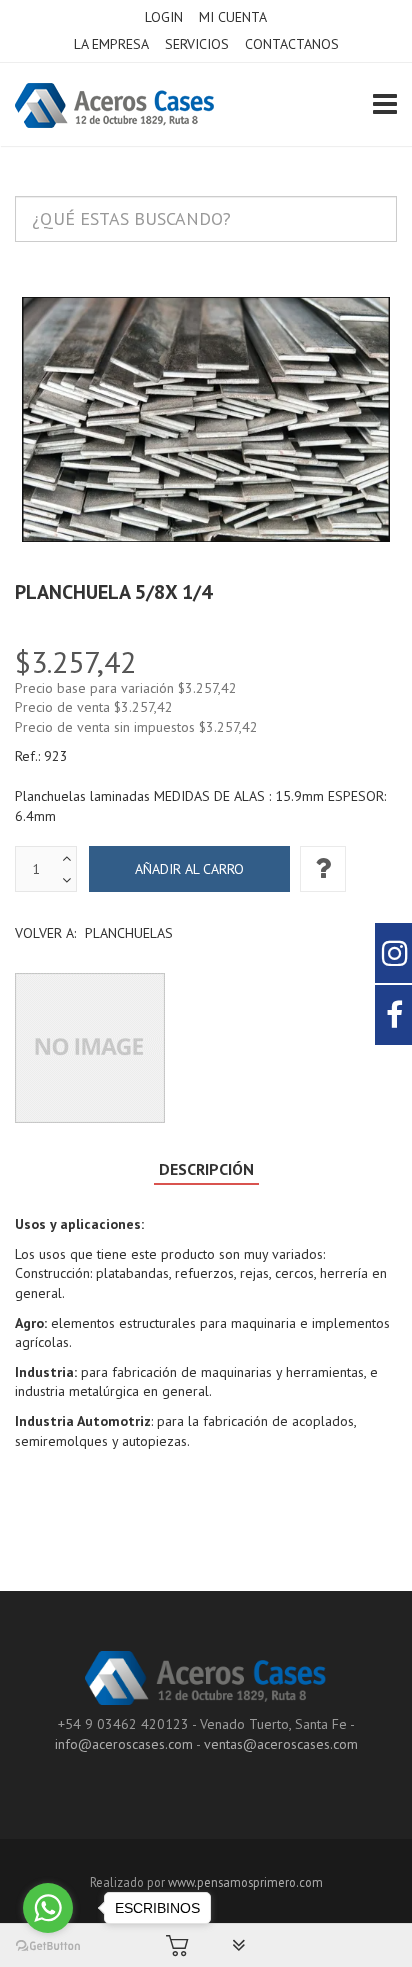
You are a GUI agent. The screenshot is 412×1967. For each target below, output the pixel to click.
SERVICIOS (197, 44)
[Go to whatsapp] (48, 1908)
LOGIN (164, 17)
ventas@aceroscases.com (281, 1744)
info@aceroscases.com (124, 1744)
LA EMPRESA (111, 44)
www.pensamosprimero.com (245, 1882)
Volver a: (94, 933)
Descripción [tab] (206, 1169)
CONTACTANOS (292, 44)
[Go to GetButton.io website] (48, 1946)
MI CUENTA (233, 17)
